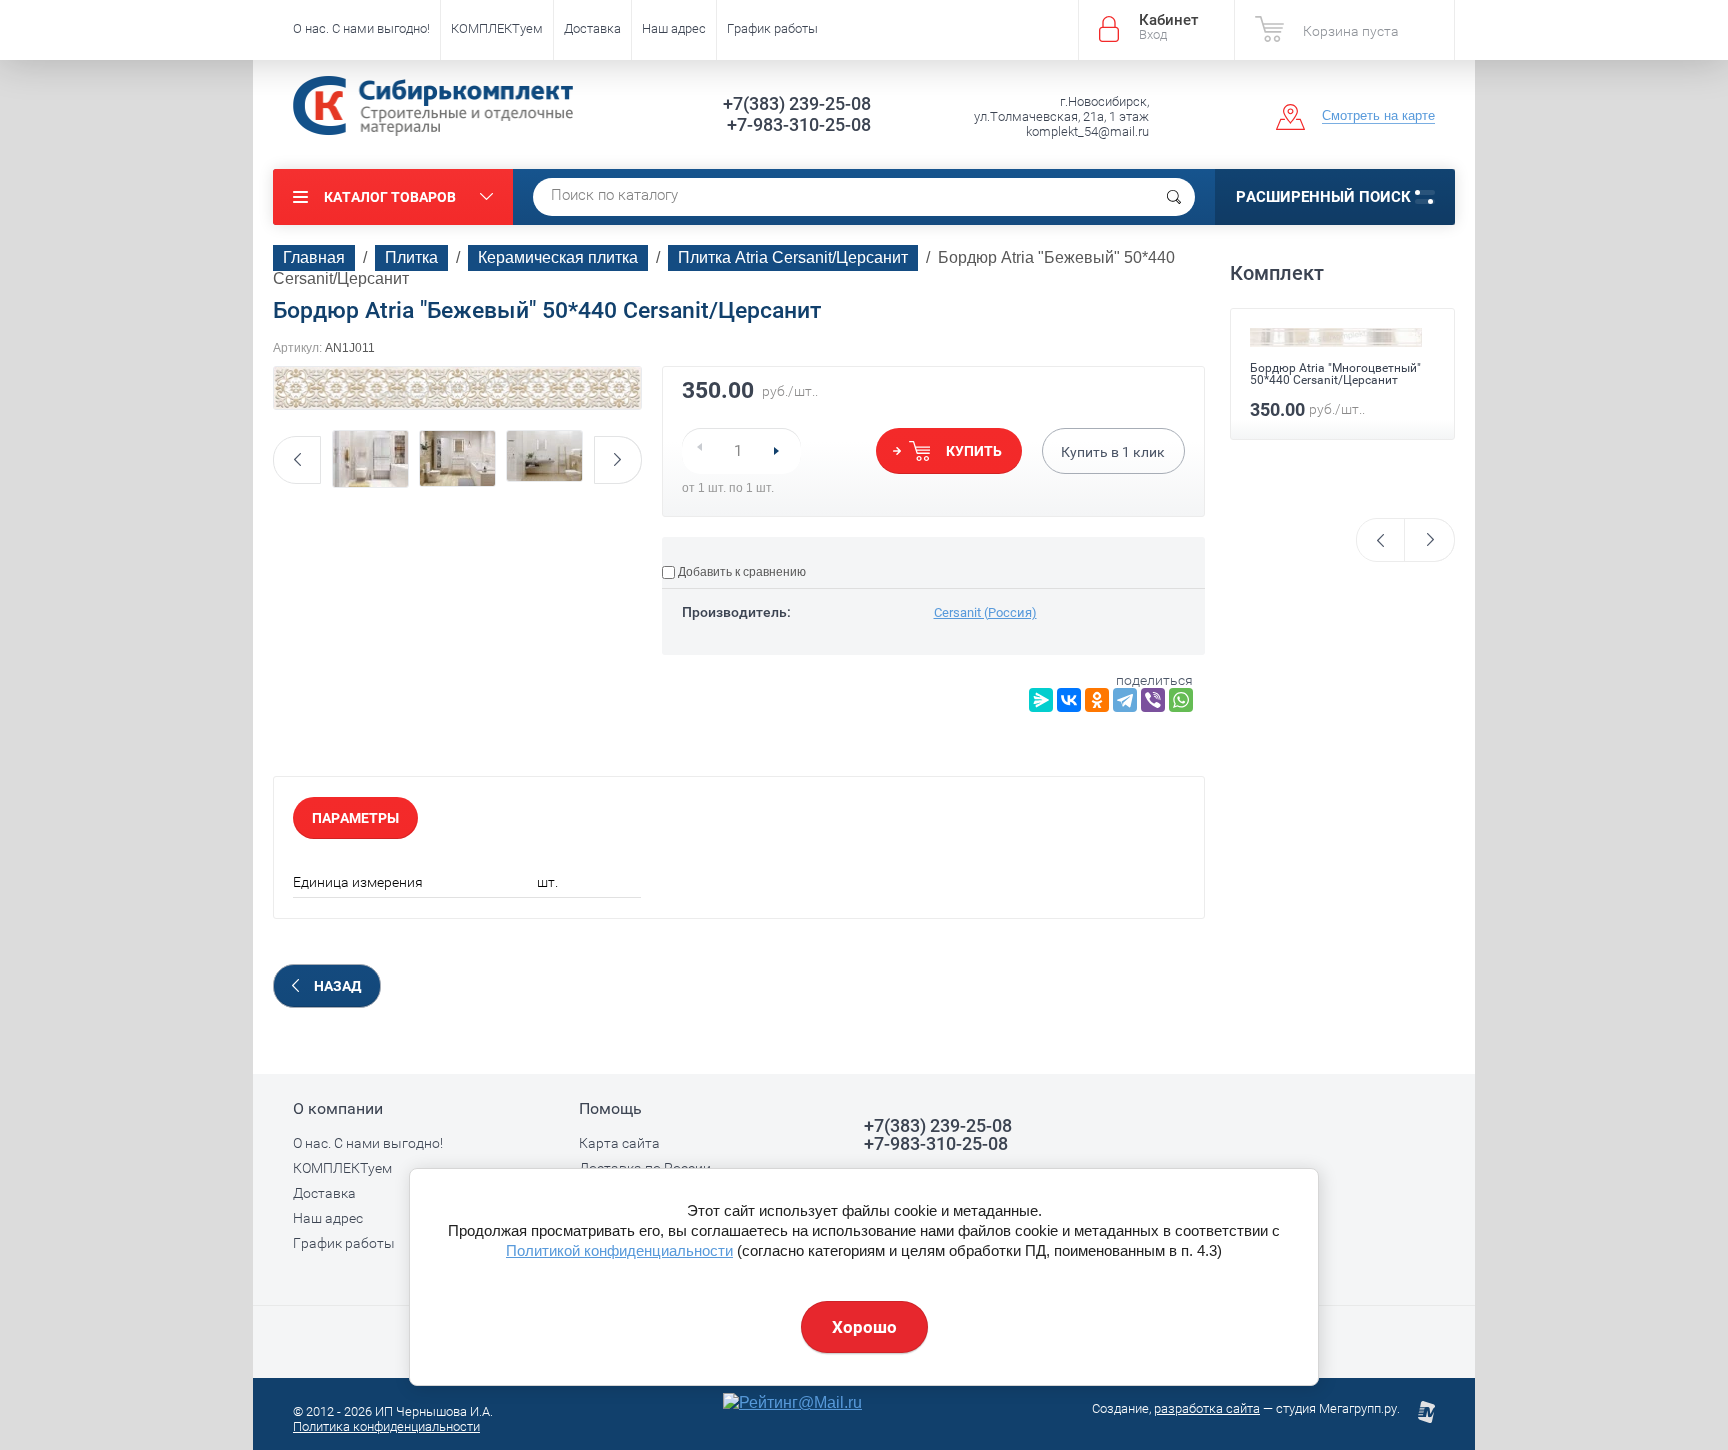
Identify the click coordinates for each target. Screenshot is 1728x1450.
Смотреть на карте (1378, 115)
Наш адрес (674, 28)
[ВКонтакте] (1069, 700)
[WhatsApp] (1181, 700)
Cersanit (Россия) (985, 612)
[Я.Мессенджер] (1041, 700)
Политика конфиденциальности (386, 1426)
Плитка (411, 257)
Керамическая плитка (558, 257)
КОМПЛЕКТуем (497, 28)
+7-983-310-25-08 (799, 124)
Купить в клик (1113, 452)
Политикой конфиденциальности (619, 1250)
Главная (314, 257)
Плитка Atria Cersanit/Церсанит (793, 257)
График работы (772, 28)
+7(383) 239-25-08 (797, 103)
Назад (337, 986)
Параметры (355, 818)
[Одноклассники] (1097, 700)
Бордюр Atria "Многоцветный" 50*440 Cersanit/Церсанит (1335, 374)
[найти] (1174, 197)
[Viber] (1153, 700)
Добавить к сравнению (740, 572)
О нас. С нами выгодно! (361, 28)
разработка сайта (1207, 1408)
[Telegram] (1125, 700)
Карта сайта (619, 1143)
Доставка (592, 28)
